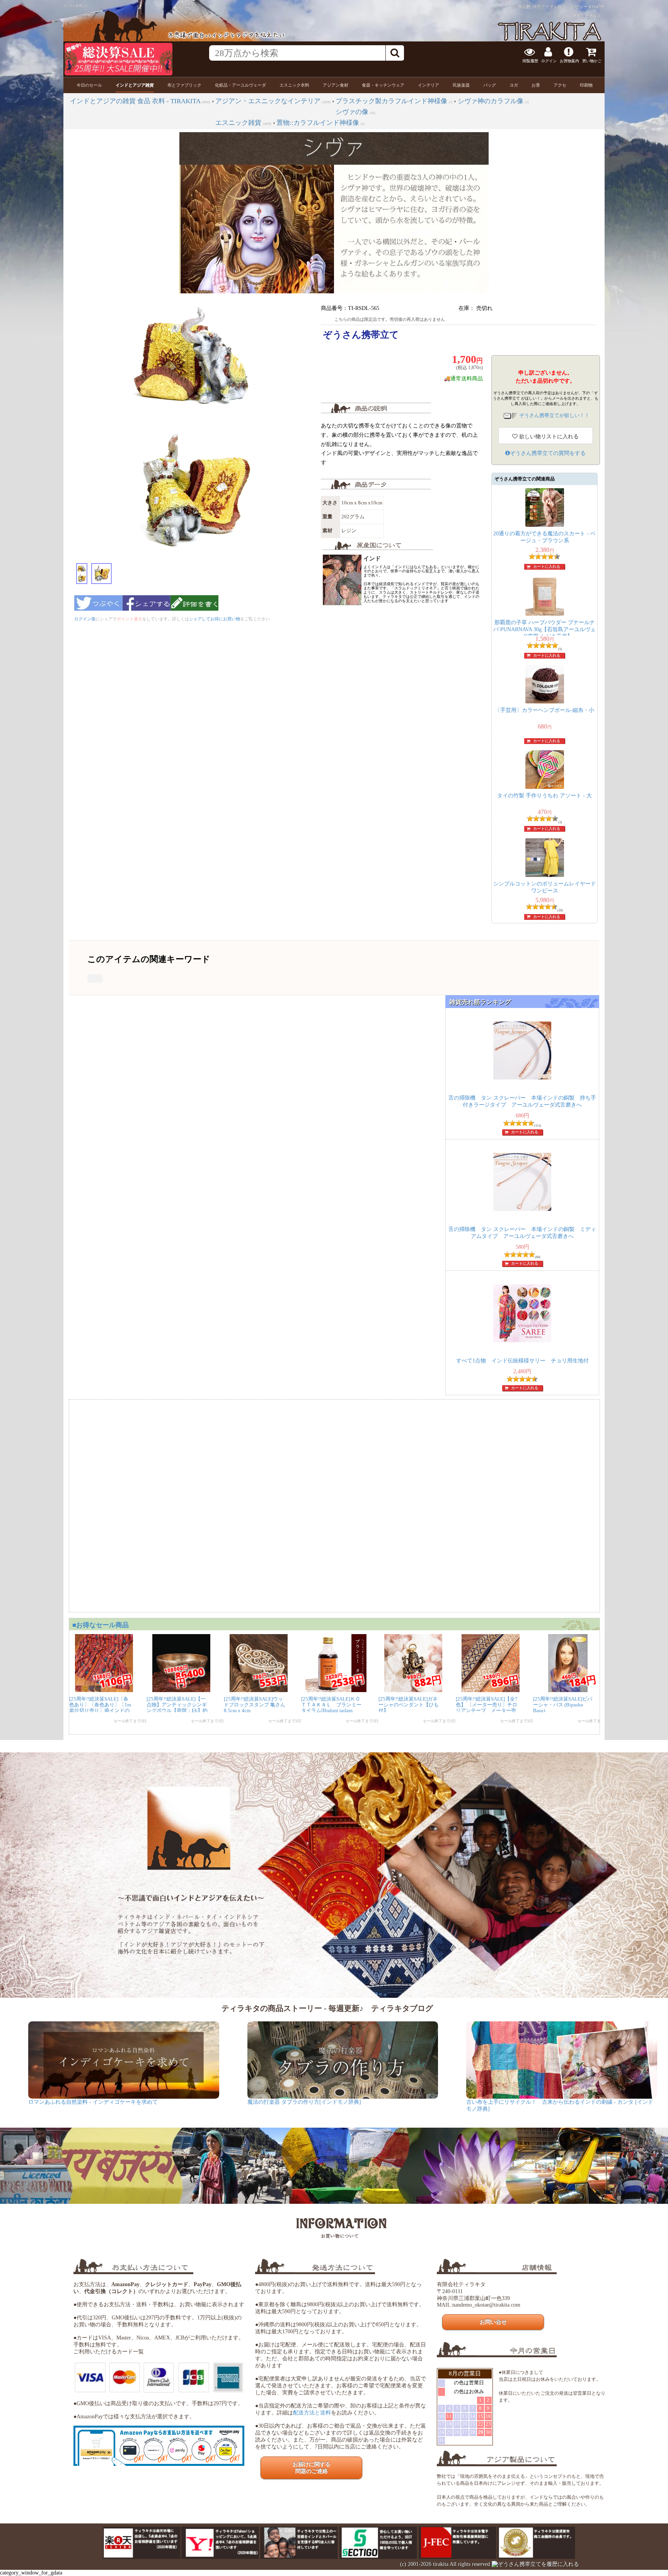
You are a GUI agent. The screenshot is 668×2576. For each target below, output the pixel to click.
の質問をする (548, 453)
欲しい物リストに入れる (548, 437)
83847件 (597, 7)
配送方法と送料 (312, 2413)
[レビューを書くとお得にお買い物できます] (194, 613)
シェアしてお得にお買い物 (215, 619)
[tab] (89, 85)
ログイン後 (85, 619)
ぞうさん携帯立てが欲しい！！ (554, 415)
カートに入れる (547, 566)
